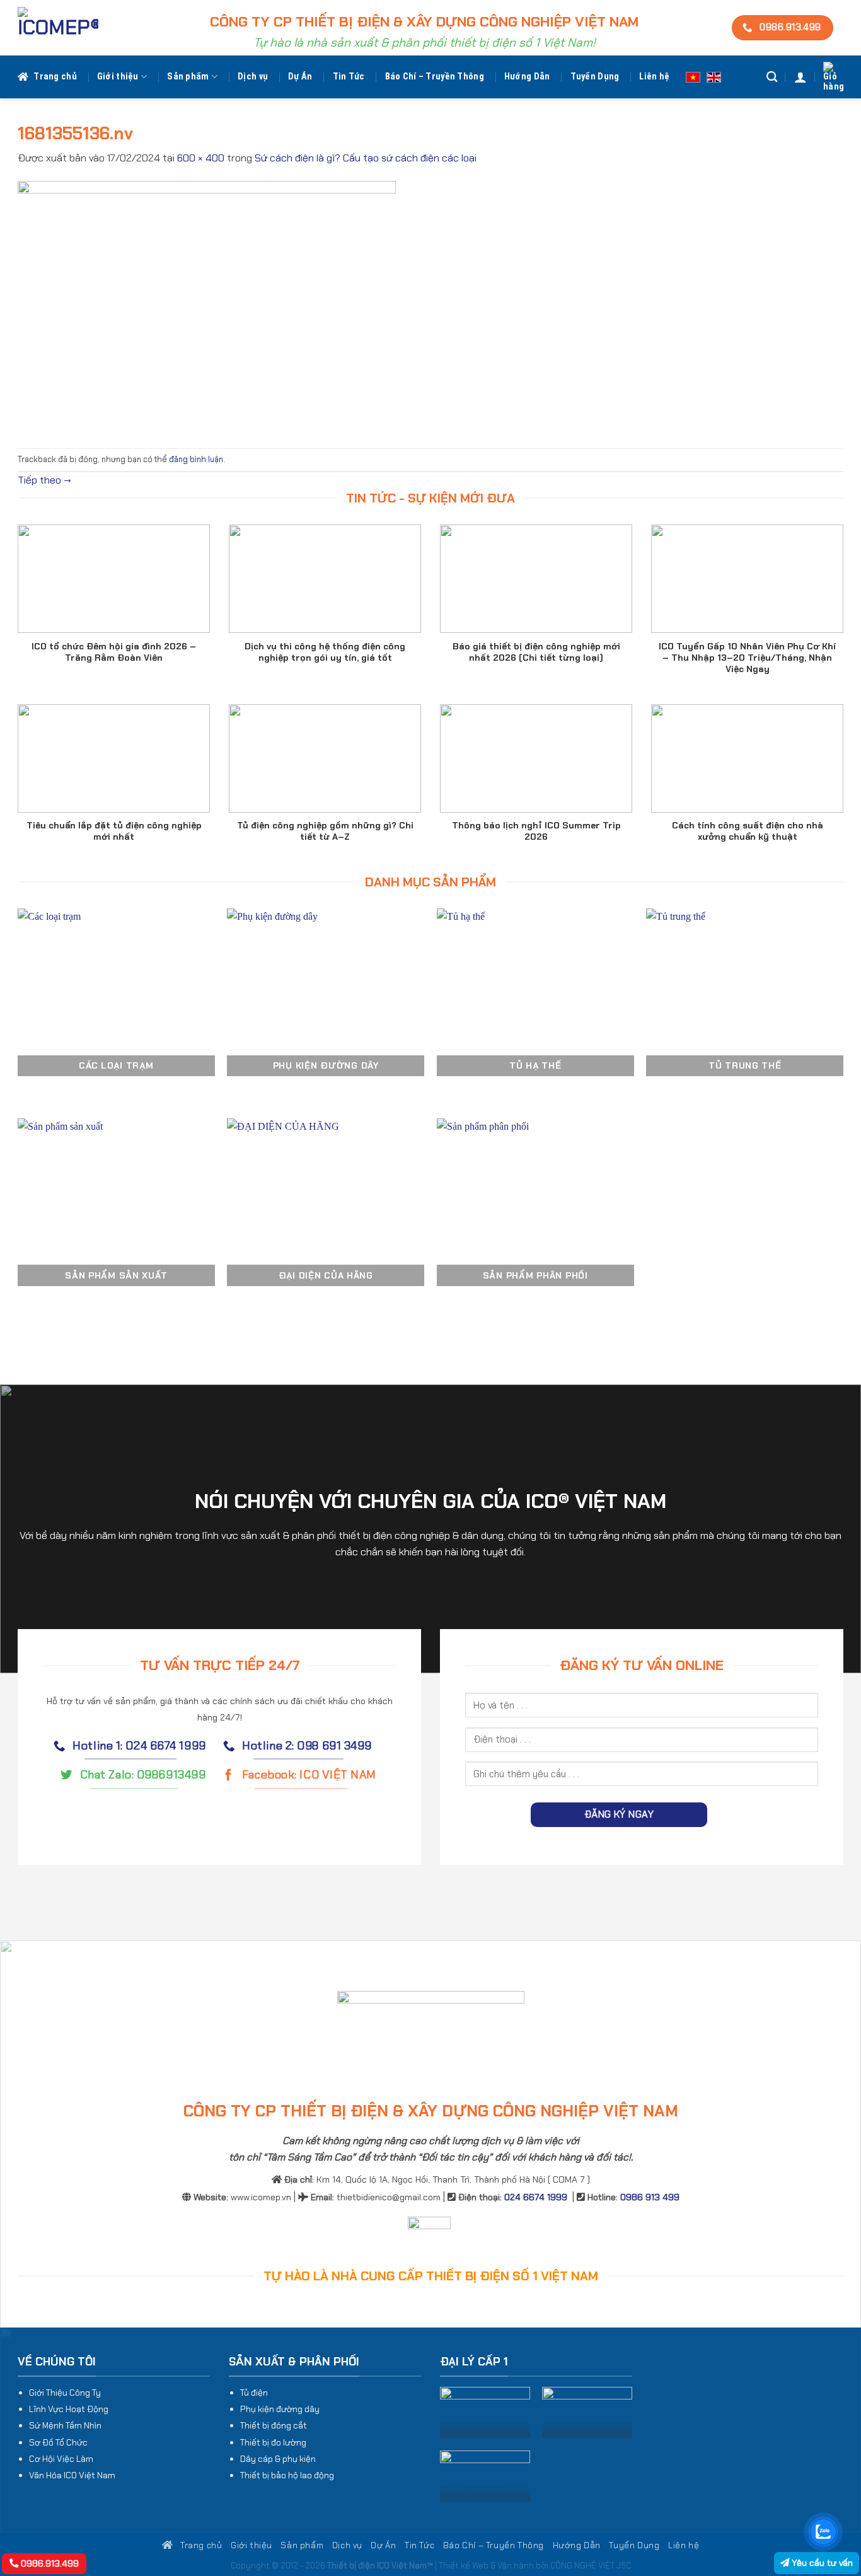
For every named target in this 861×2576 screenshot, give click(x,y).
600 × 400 (201, 158)
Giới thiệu (118, 77)
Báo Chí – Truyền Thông (435, 77)
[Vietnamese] (693, 77)
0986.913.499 (49, 2563)
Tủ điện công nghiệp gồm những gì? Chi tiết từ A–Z (325, 831)
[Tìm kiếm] (772, 77)
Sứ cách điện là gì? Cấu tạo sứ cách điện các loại (366, 158)
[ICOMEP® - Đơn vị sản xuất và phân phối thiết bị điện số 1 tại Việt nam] (58, 28)
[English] (714, 77)
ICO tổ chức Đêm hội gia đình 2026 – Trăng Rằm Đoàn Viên (114, 652)
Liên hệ (654, 77)
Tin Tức (349, 77)
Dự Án (300, 77)
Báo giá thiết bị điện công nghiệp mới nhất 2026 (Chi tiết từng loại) (536, 652)
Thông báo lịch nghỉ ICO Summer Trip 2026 (536, 831)
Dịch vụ (253, 77)
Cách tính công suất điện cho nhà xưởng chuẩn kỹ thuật (748, 831)
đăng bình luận (196, 459)
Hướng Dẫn (527, 77)
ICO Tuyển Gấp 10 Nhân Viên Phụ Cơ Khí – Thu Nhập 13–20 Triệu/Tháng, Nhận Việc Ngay (747, 658)
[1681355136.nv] (207, 306)
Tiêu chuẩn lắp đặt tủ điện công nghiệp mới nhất (114, 831)
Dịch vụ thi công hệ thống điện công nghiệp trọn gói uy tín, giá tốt (325, 652)
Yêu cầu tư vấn (821, 2563)
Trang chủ (55, 77)
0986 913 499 (650, 2197)
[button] (800, 77)
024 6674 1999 (536, 2197)
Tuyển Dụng (595, 77)
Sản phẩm (188, 77)
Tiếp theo (44, 480)
